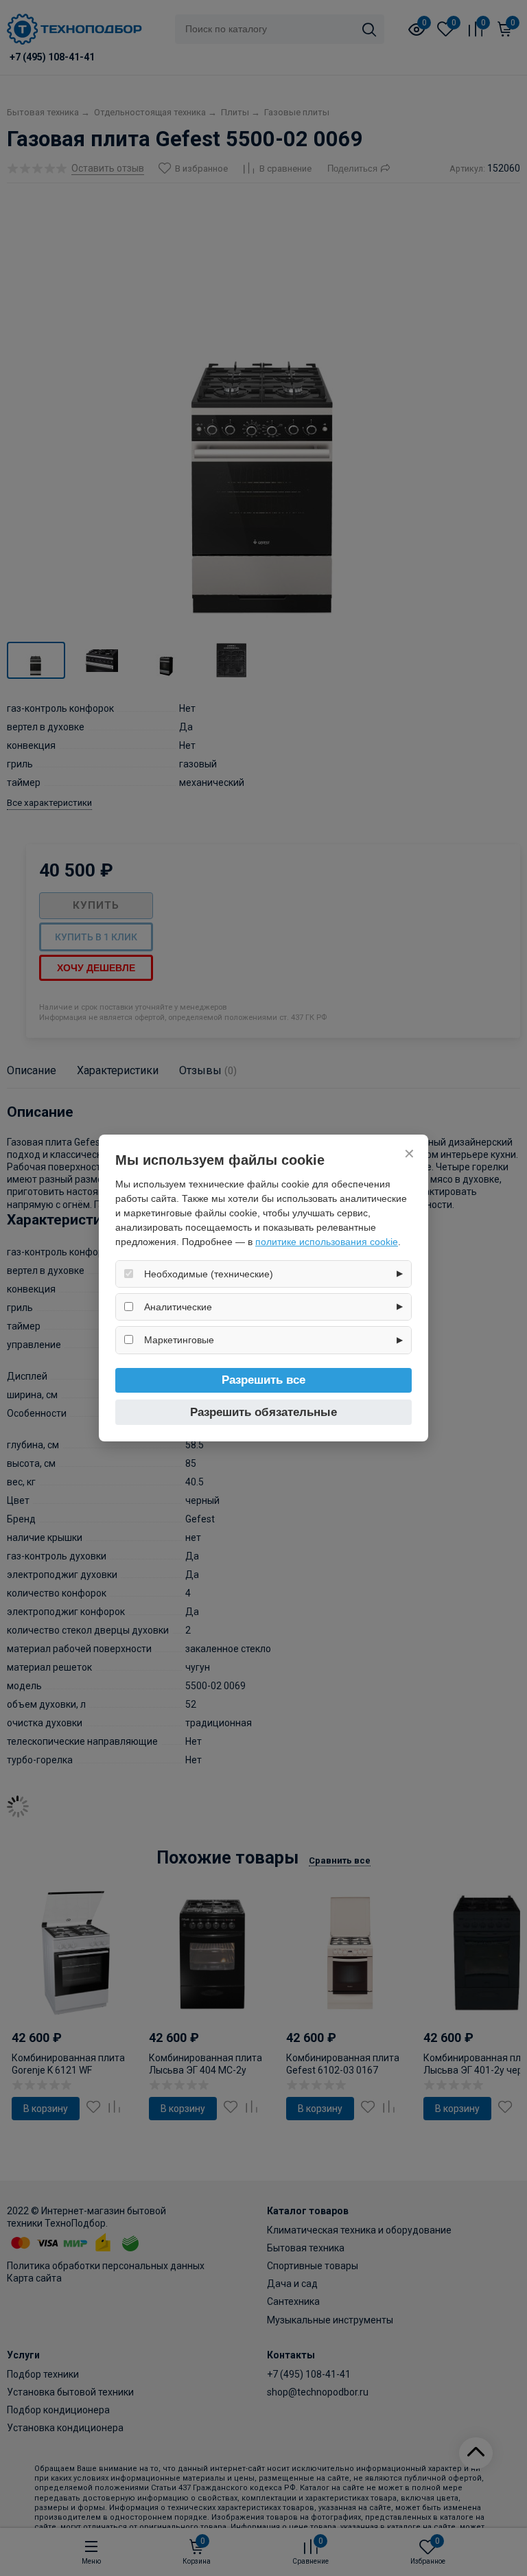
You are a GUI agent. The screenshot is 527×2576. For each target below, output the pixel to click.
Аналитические (178, 1307)
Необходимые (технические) (209, 1274)
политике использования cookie (327, 1242)
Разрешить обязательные (263, 1412)
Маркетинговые (179, 1340)
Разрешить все (263, 1380)
